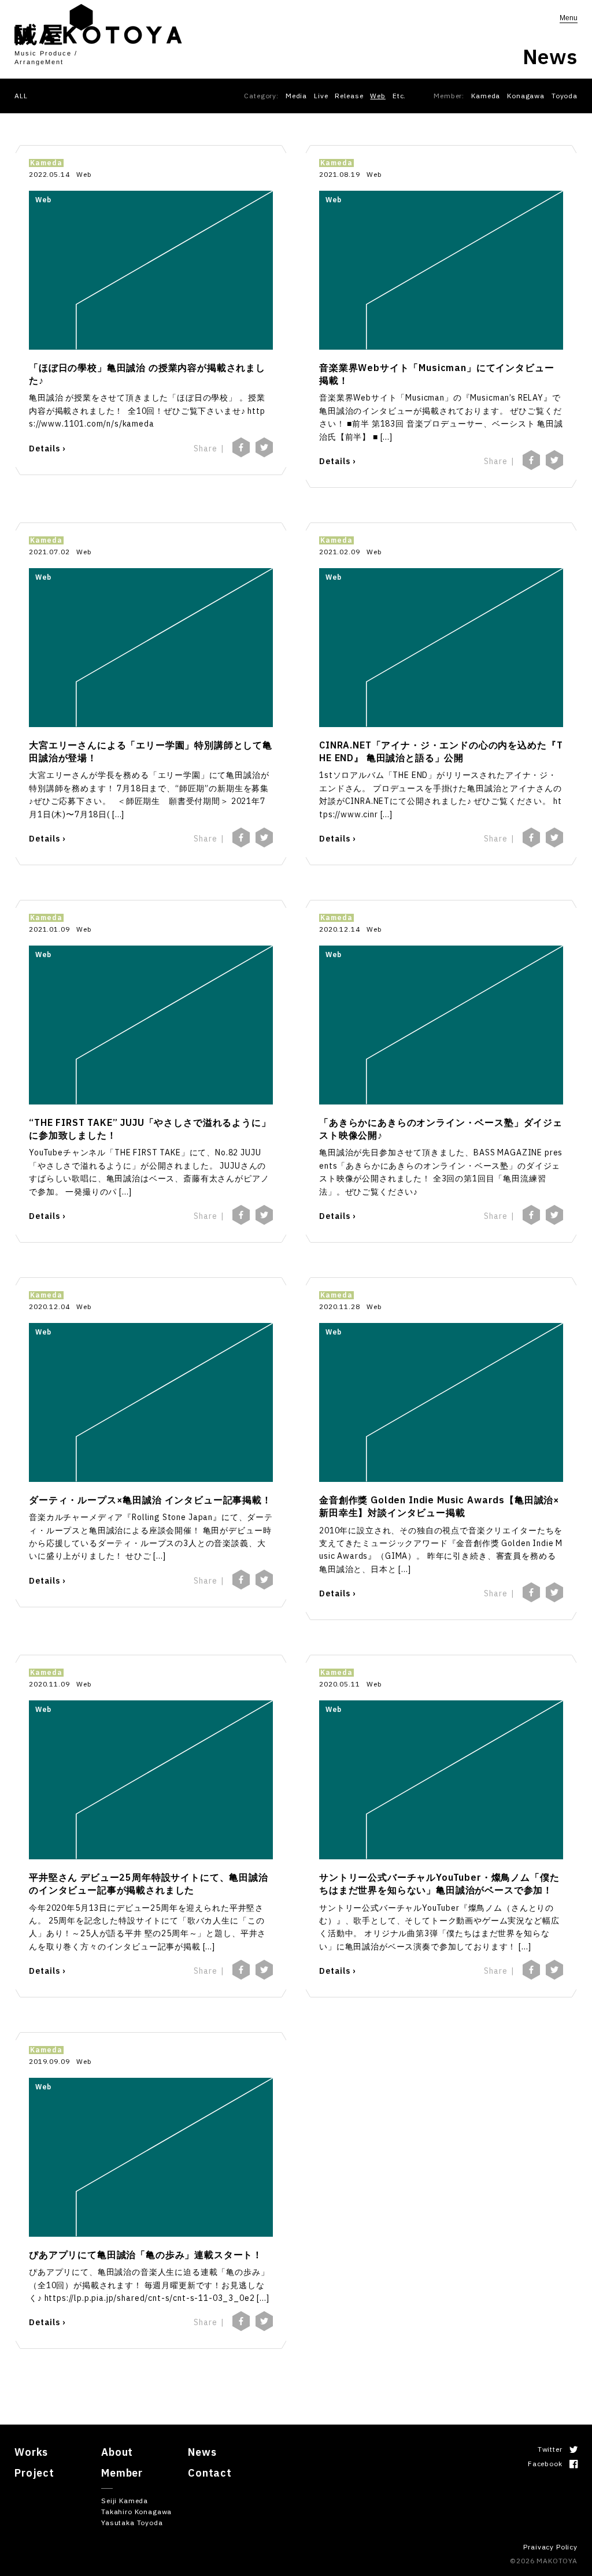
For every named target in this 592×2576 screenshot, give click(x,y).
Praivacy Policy (550, 2547)
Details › (47, 449)
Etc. (399, 96)
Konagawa (526, 96)
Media (296, 96)
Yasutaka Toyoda (132, 2523)
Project (34, 2473)
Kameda (486, 96)
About (117, 2452)
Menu (569, 18)
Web (378, 96)
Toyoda (565, 96)
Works (31, 2452)
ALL (21, 96)
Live (321, 96)
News (202, 2452)
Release (349, 96)
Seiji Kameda (125, 2501)
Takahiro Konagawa (136, 2512)
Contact (210, 2473)
